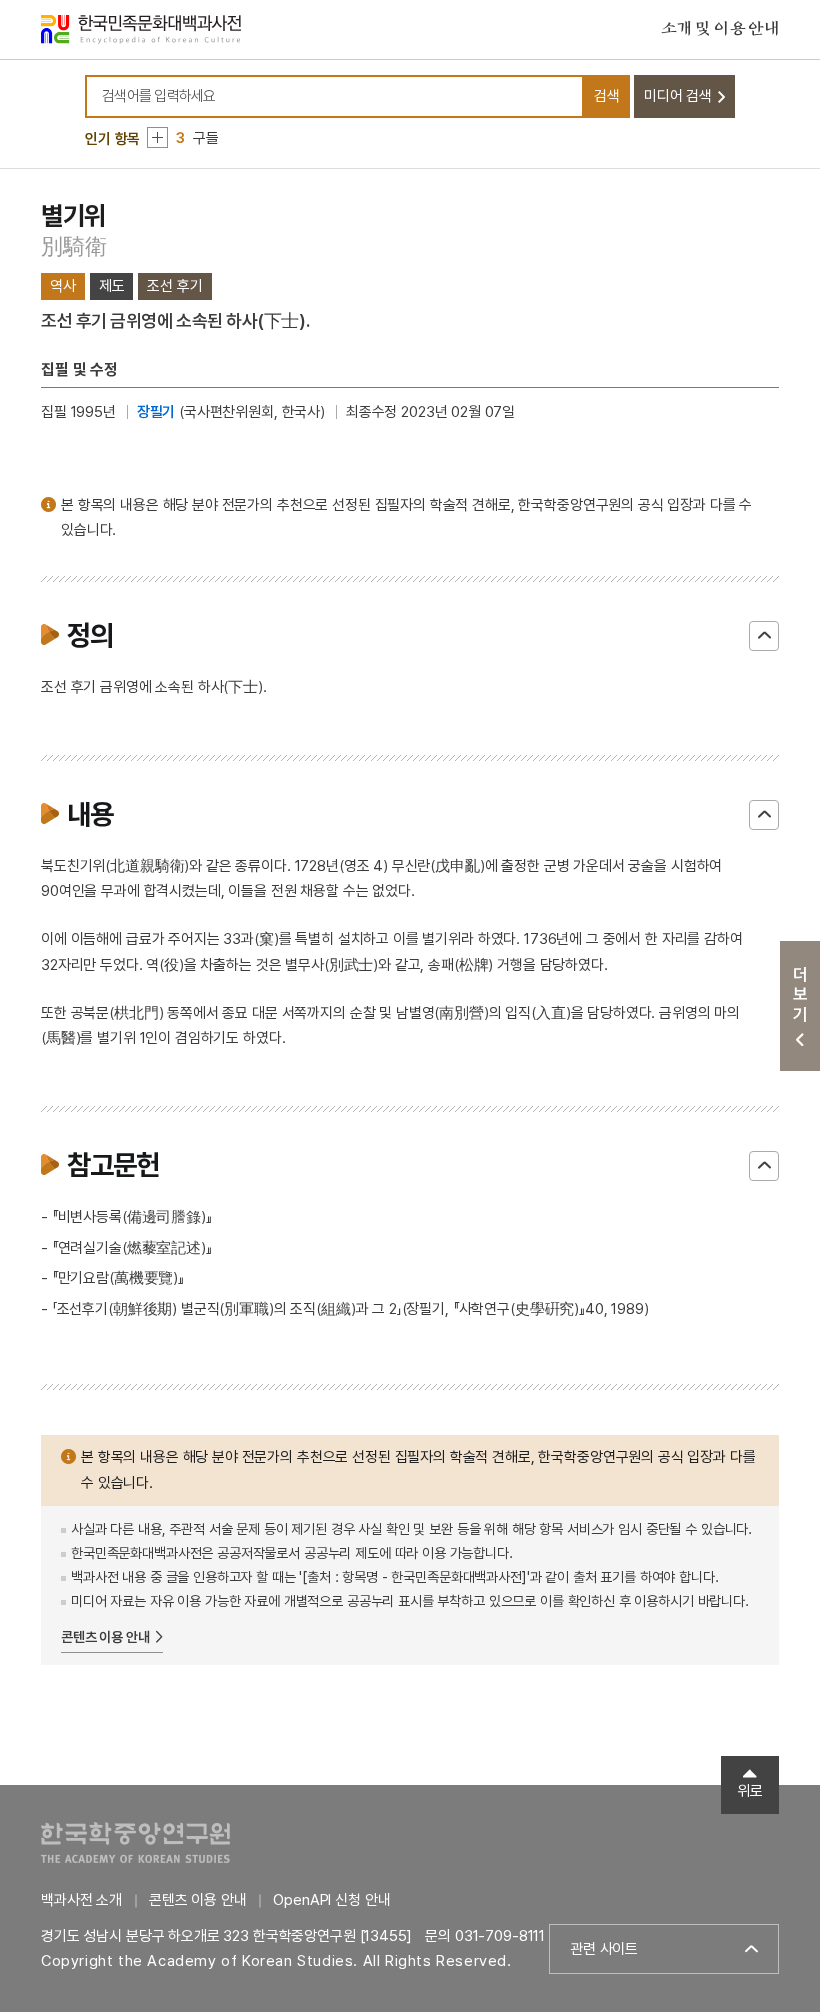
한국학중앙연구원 (135, 1842)
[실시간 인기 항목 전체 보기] (157, 137)
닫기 (764, 636)
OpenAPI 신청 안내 (331, 1900)
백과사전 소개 (81, 1900)
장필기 (156, 412)
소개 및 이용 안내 (720, 29)
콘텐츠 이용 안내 (105, 1637)
